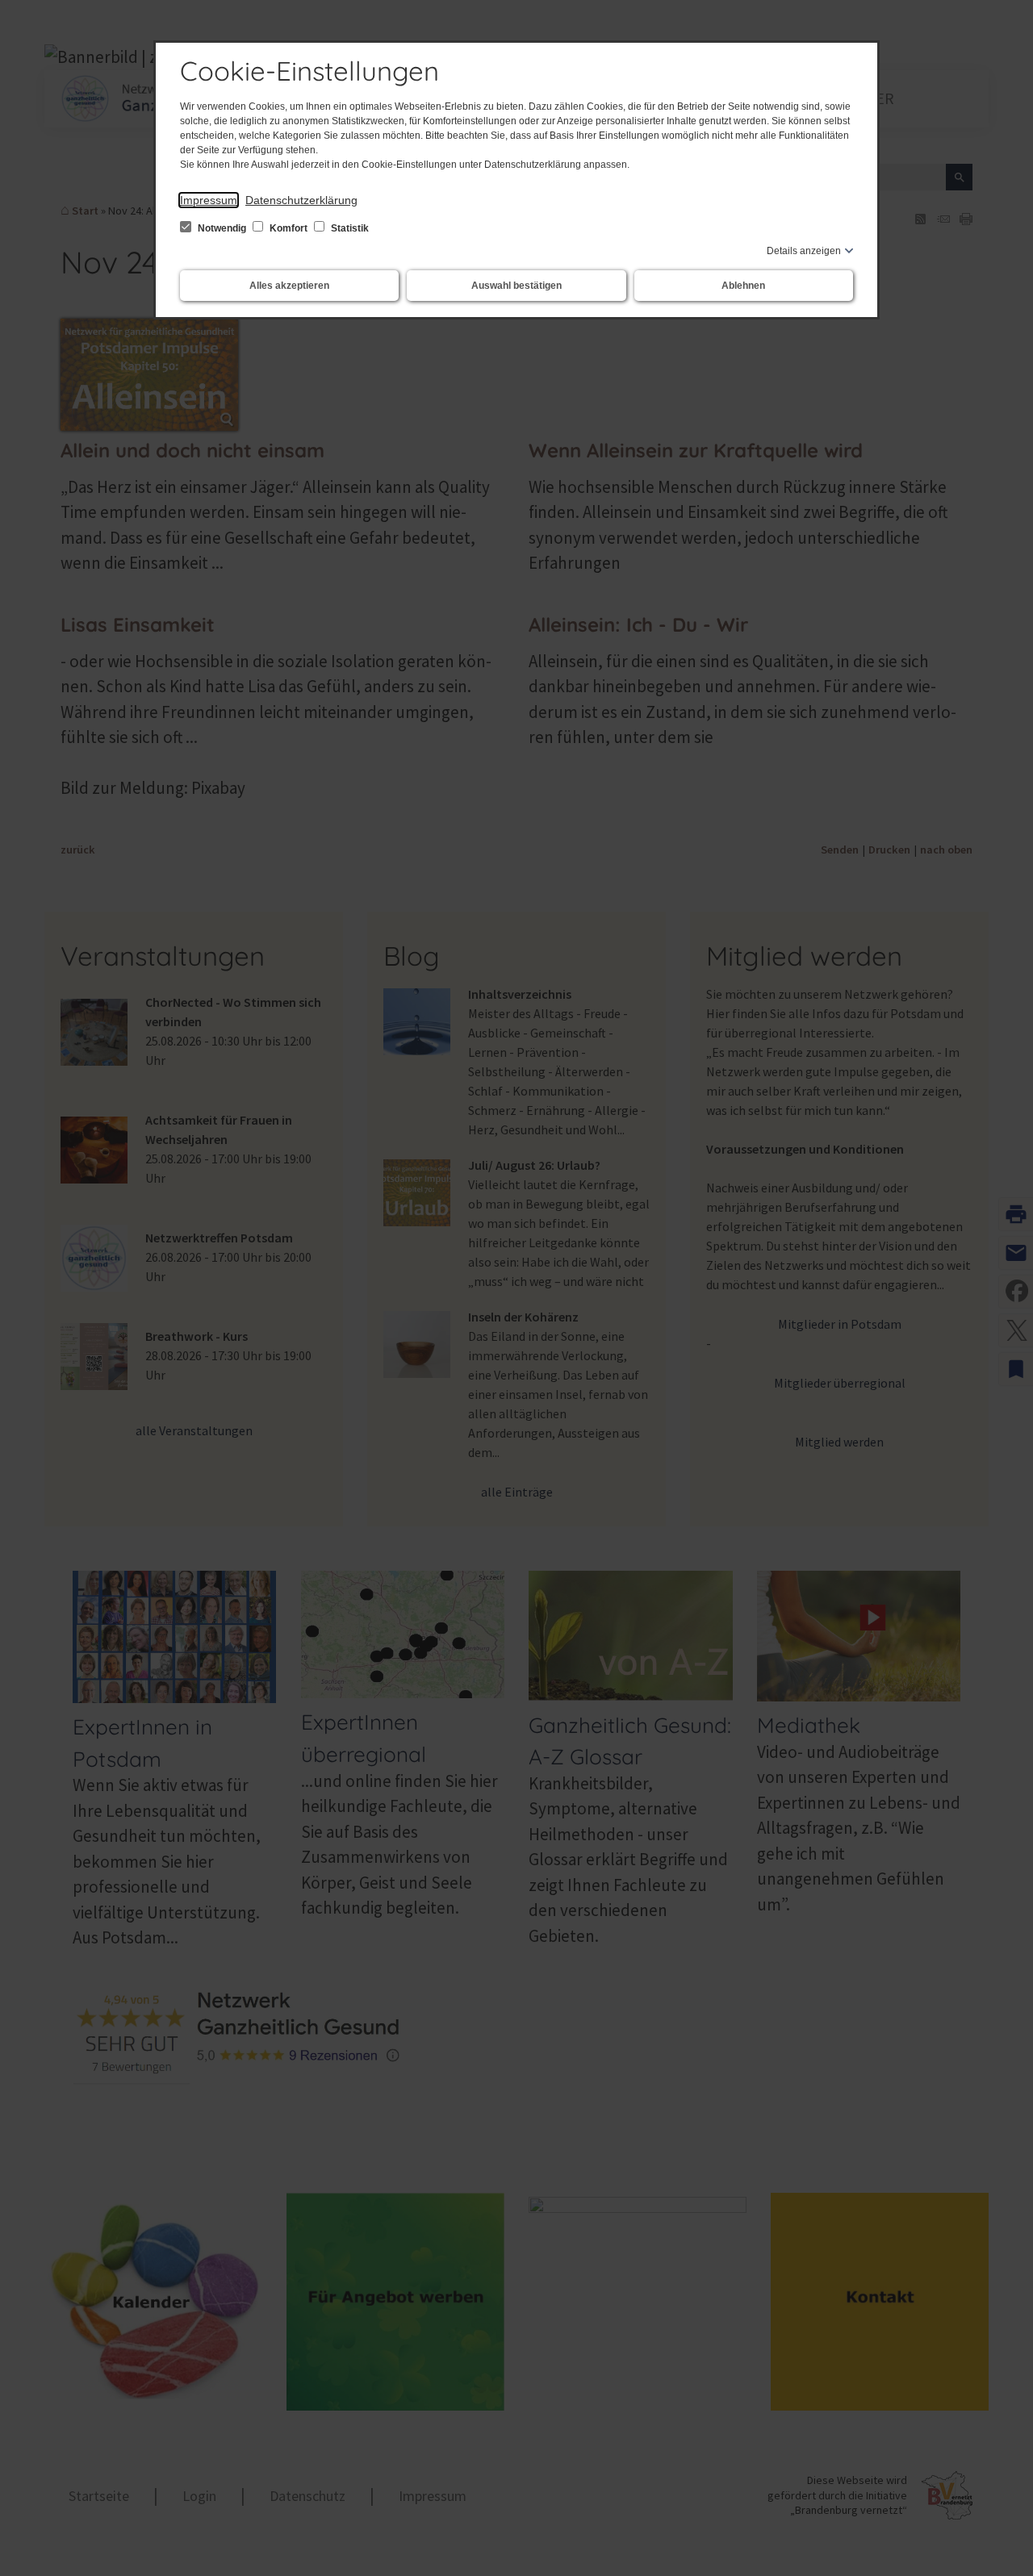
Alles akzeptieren (289, 286)
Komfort (289, 228)
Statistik (349, 228)
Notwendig (222, 228)
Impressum (209, 200)
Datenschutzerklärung (301, 200)
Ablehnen (743, 286)
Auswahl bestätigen (516, 286)
